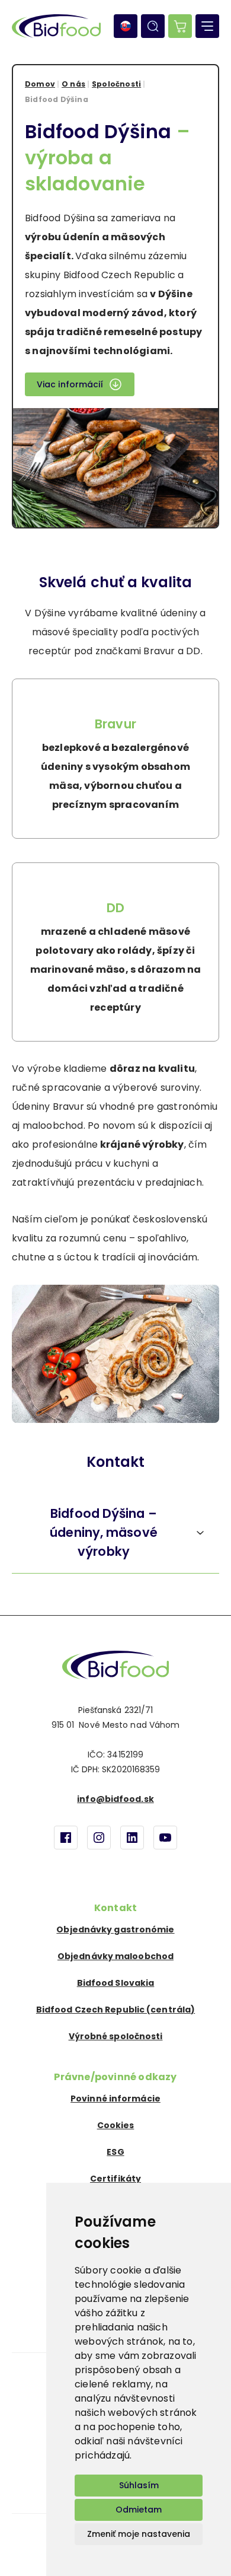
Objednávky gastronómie (115, 1929)
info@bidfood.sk (115, 1799)
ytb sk (165, 1838)
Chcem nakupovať (180, 26)
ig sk (99, 1838)
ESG (115, 2152)
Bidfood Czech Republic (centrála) (115, 2010)
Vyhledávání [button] (153, 26)
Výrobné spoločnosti (116, 2036)
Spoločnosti (116, 84)
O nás (73, 84)
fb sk (66, 1838)
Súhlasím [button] (139, 2485)
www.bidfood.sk (115, 1665)
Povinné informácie (115, 2099)
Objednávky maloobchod (115, 1956)
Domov (40, 84)
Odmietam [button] (139, 2510)
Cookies (116, 2125)
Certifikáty (115, 2179)
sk (126, 26)
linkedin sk (132, 1838)
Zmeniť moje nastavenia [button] (139, 2534)
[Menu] (207, 26)
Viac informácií (70, 384)
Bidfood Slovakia (116, 1983)
